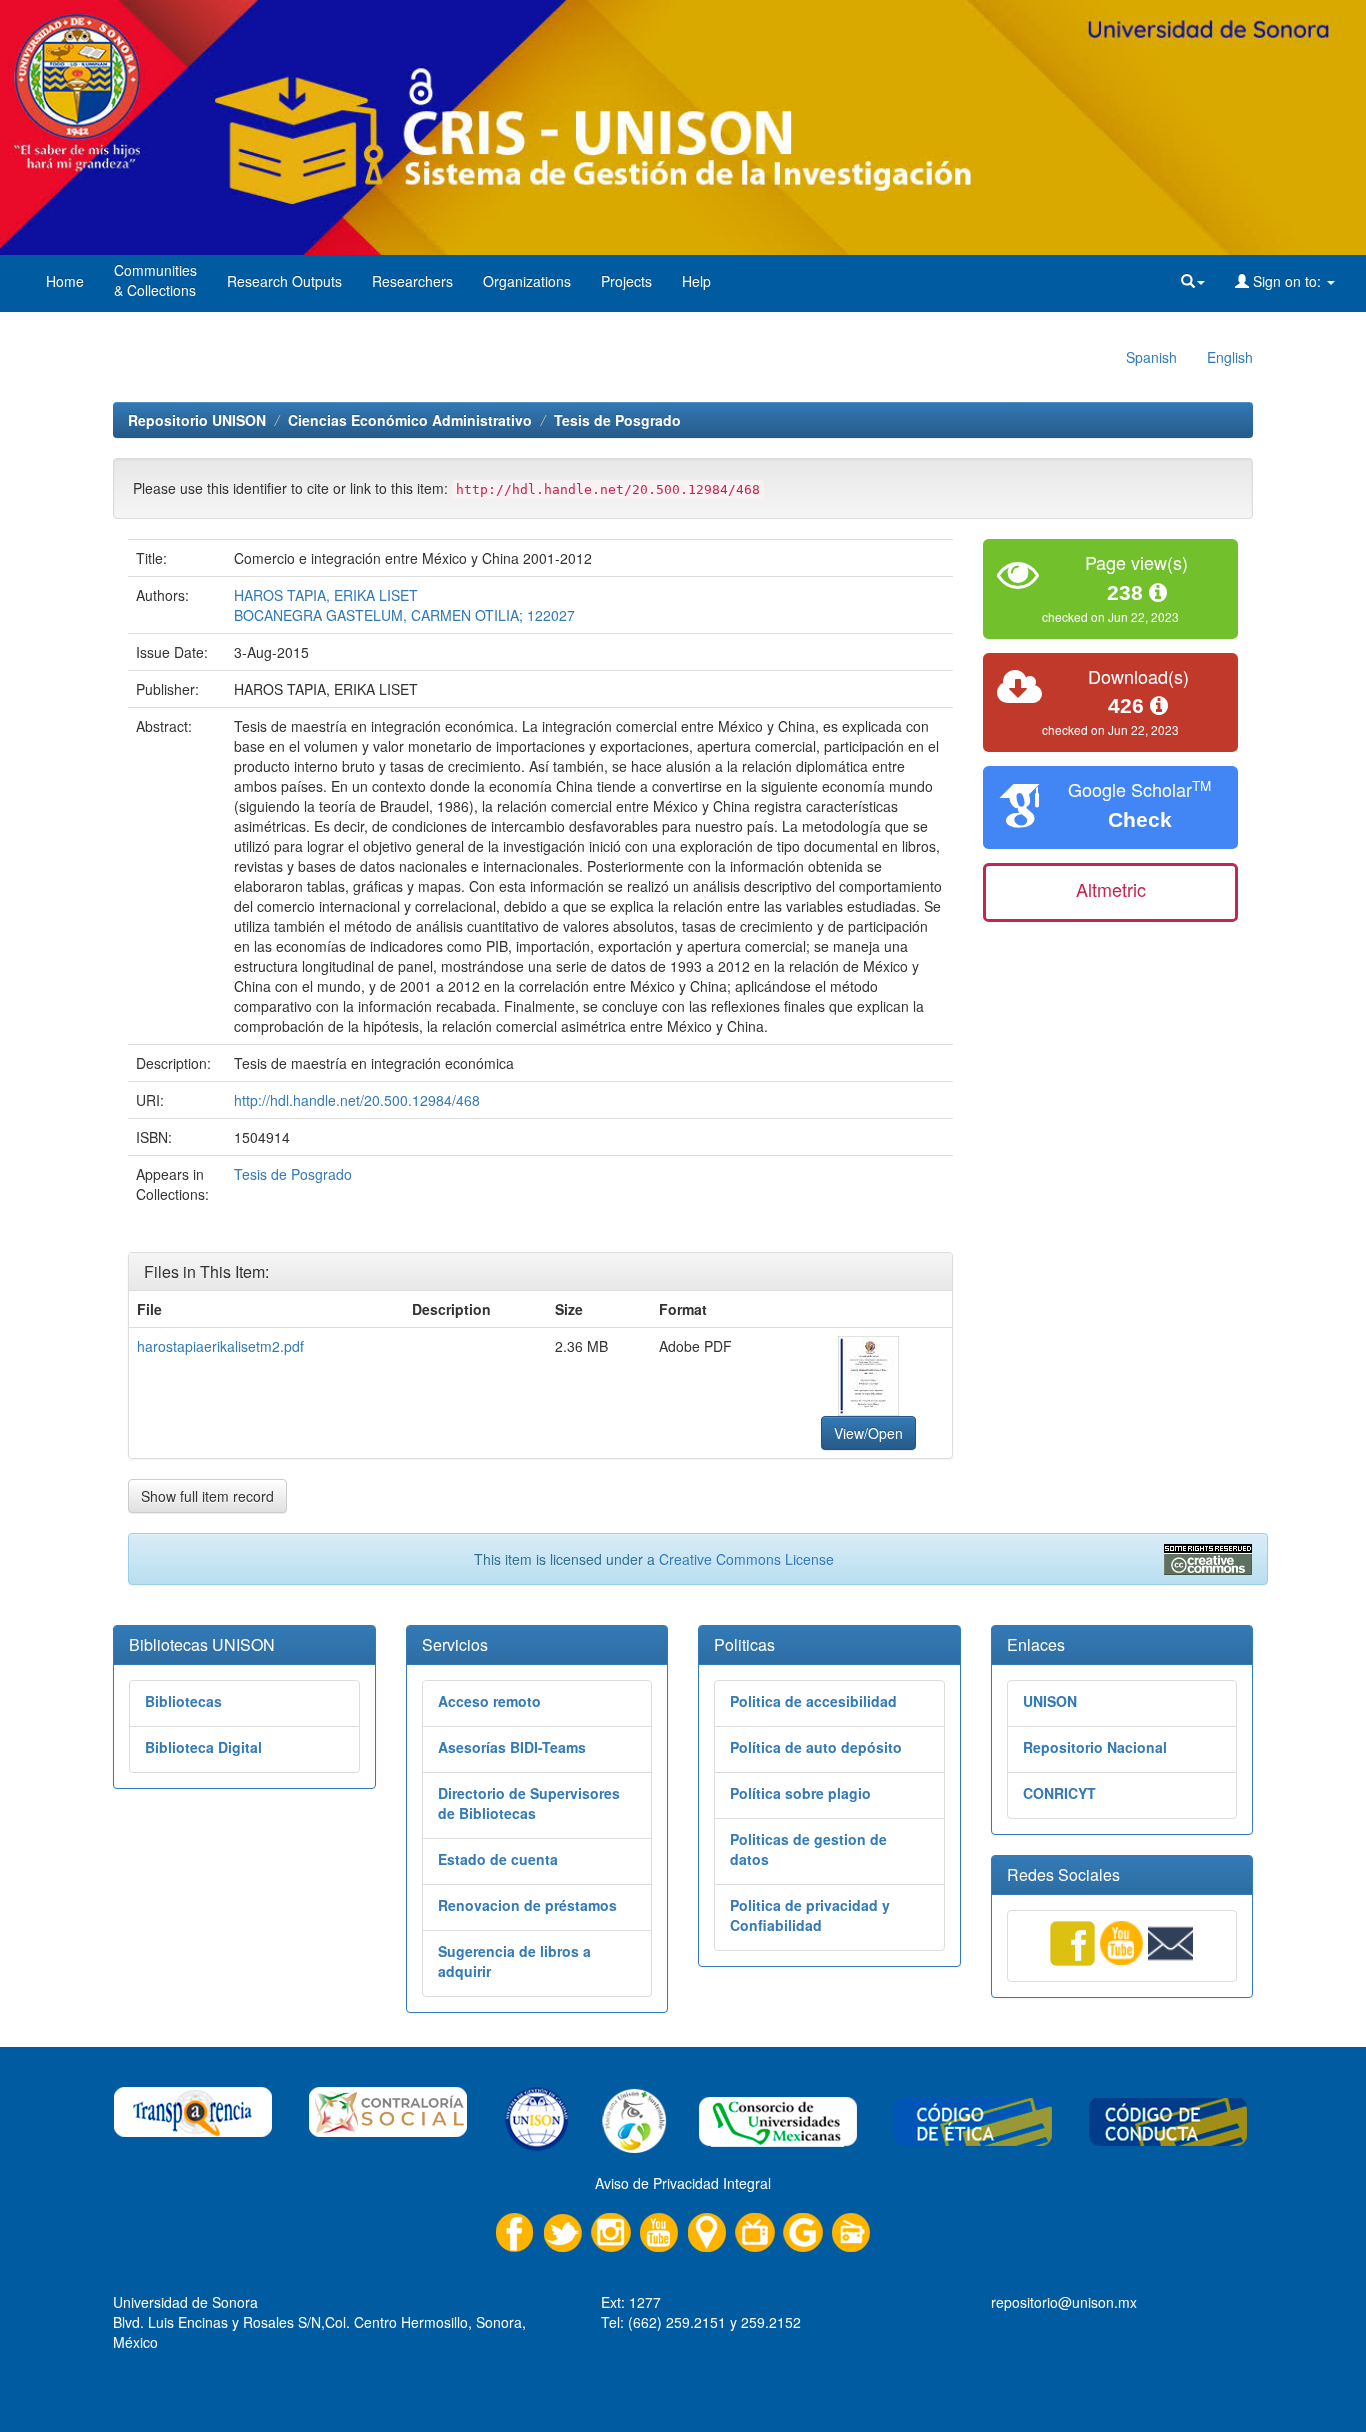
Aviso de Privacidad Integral (683, 2183)
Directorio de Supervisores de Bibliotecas (529, 1803)
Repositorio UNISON (197, 420)
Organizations (527, 281)
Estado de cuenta (498, 1859)
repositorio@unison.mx (1064, 2302)
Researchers (412, 281)
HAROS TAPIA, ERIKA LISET (326, 595)
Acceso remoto (489, 1701)
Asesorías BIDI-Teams (512, 1747)
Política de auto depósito (816, 1747)
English (1230, 357)
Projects (626, 281)
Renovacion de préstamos (527, 1905)
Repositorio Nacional (1095, 1747)
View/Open (868, 1433)
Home (65, 281)
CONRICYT (1059, 1793)
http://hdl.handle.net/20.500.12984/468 (357, 1100)
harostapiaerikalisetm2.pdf (220, 1346)
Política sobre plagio (800, 1793)
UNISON (1050, 1701)
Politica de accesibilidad (813, 1701)
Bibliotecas (183, 1701)
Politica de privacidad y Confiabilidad (810, 1915)
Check (1140, 819)
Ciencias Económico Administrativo (410, 420)
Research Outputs (284, 281)
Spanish (1151, 357)
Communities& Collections (155, 280)
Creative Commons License (746, 1559)
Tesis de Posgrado (617, 420)
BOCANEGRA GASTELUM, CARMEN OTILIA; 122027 (404, 615)
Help (696, 281)
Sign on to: (1287, 281)
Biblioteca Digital (203, 1747)
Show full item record (207, 1496)
